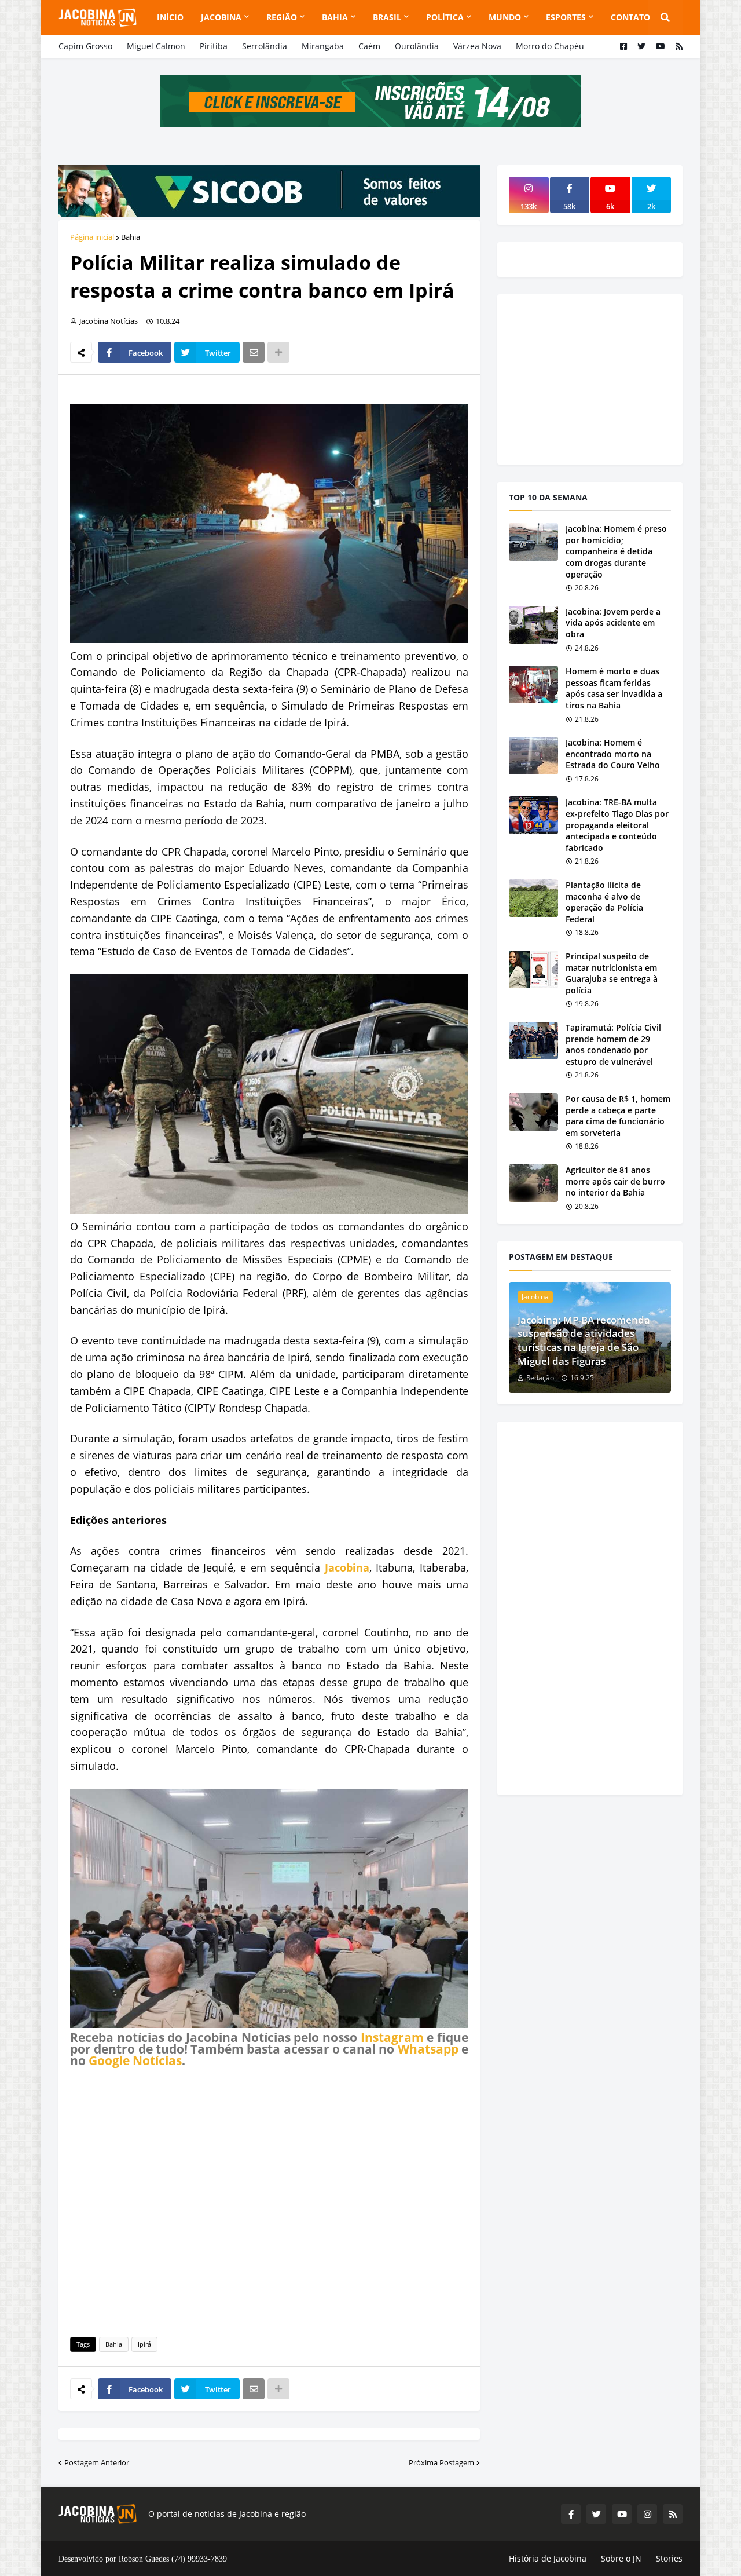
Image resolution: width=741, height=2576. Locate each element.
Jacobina (347, 1567)
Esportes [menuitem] (566, 17)
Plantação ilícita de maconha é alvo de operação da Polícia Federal (604, 902)
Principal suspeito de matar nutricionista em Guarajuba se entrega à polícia (612, 973)
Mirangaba (323, 46)
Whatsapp (428, 2049)
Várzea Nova (477, 46)
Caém (369, 46)
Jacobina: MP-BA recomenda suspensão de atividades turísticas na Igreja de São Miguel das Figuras (584, 1340)
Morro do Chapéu (550, 46)
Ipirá (144, 2344)
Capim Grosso (85, 46)
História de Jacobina (548, 2558)
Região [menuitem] (282, 17)
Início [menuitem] (170, 17)
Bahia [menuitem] (335, 17)
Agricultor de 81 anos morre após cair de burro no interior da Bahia (615, 1181)
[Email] (254, 352)
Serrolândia (265, 46)
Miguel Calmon (156, 46)
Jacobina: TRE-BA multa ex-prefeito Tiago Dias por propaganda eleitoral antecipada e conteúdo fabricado (617, 825)
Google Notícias (135, 2060)
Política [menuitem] (445, 17)
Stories (669, 2558)
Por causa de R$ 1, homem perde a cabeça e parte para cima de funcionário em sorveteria (618, 1116)
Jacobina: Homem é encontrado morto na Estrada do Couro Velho (613, 754)
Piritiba (214, 46)
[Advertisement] (269, 2200)
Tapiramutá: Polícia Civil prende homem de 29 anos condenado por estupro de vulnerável (613, 1044)
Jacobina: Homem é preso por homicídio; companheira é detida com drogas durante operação (616, 551)
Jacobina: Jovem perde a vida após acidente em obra (613, 623)
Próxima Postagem (441, 2462)
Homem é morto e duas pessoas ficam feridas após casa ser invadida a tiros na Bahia (614, 688)
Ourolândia (417, 46)
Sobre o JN (621, 2558)
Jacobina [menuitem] (221, 17)
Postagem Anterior (97, 2462)
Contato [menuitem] (630, 17)
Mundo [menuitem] (505, 17)
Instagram (392, 2037)
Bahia (131, 237)
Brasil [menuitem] (387, 17)
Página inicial (92, 237)
